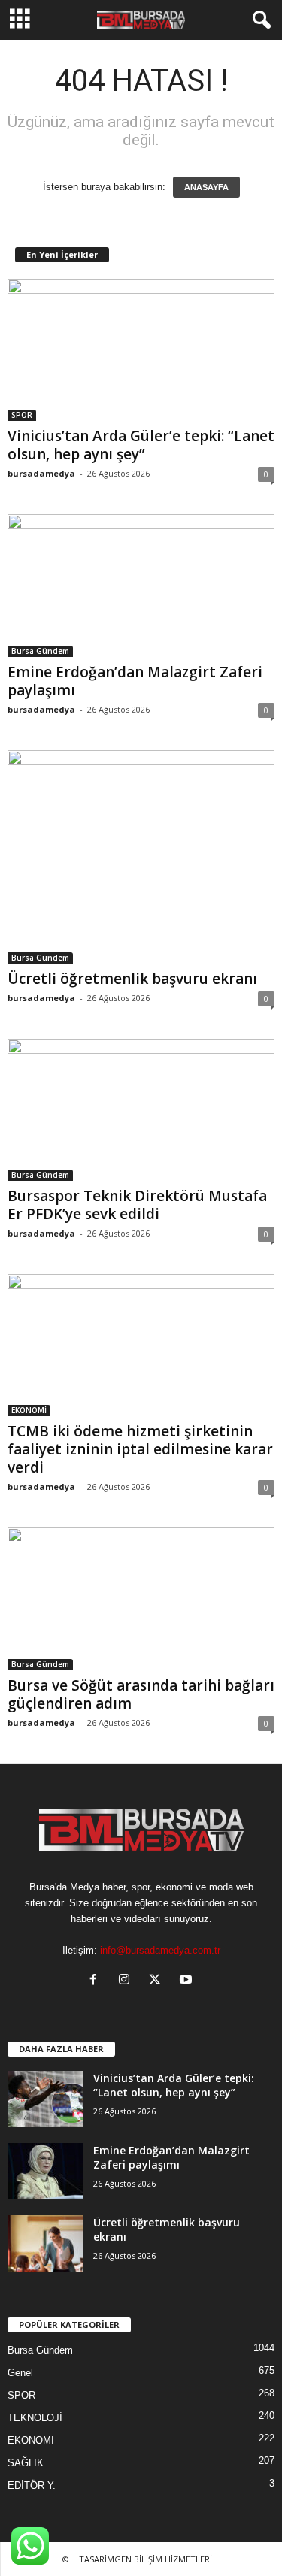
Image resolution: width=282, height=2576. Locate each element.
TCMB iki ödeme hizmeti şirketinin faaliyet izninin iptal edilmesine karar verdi (140, 1449)
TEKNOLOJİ (35, 2418)
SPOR (22, 415)
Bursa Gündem (40, 651)
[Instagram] (127, 1981)
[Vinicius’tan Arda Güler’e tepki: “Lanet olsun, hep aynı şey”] (141, 350)
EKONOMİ (29, 1410)
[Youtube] (188, 1981)
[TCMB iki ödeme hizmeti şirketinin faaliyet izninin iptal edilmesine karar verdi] (141, 1345)
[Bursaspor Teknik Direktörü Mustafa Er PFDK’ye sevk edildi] (141, 1110)
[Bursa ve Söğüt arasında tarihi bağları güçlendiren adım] (141, 1598)
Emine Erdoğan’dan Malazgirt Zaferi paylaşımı (135, 681)
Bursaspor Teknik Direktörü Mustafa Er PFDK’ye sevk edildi (137, 1205)
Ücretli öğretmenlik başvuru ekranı (132, 979)
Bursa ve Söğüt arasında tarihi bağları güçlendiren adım (141, 1694)
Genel (20, 2373)
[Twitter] (158, 1981)
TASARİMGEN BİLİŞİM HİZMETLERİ (146, 2559)
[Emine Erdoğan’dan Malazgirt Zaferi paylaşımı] (141, 585)
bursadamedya (41, 473)
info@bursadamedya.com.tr (160, 1950)
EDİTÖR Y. (32, 2485)
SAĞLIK (26, 2463)
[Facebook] (97, 1981)
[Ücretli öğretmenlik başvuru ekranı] (141, 857)
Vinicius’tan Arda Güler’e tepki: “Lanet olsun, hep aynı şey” (141, 445)
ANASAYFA (206, 187)
